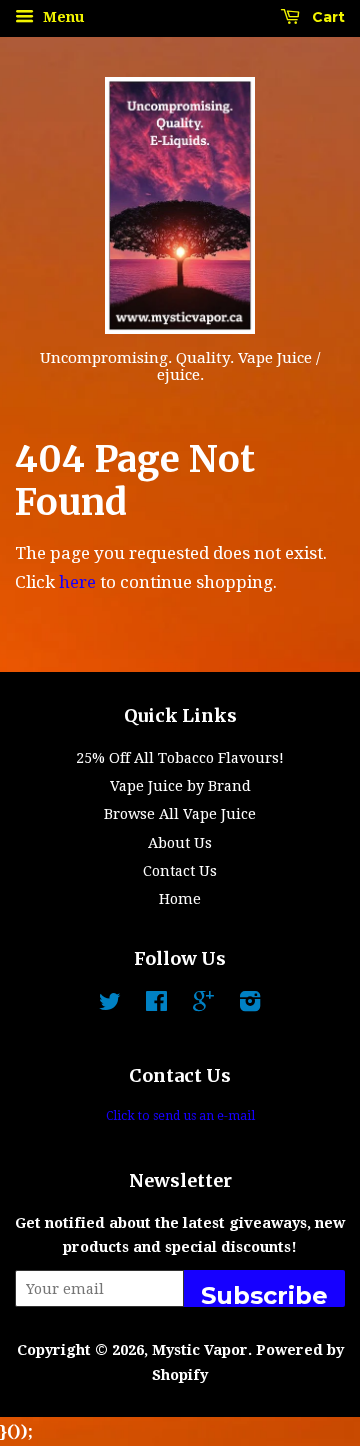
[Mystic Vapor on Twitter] (110, 1005)
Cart (326, 17)
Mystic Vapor (200, 1350)
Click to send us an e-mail (180, 1116)
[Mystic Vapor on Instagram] (250, 1005)
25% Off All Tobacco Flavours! (180, 758)
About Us (180, 843)
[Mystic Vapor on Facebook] (156, 1005)
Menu (61, 17)
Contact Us (180, 871)
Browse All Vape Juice (180, 814)
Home (180, 899)
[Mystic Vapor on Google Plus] (203, 1005)
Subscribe (264, 1294)
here (77, 582)
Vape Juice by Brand (180, 786)
